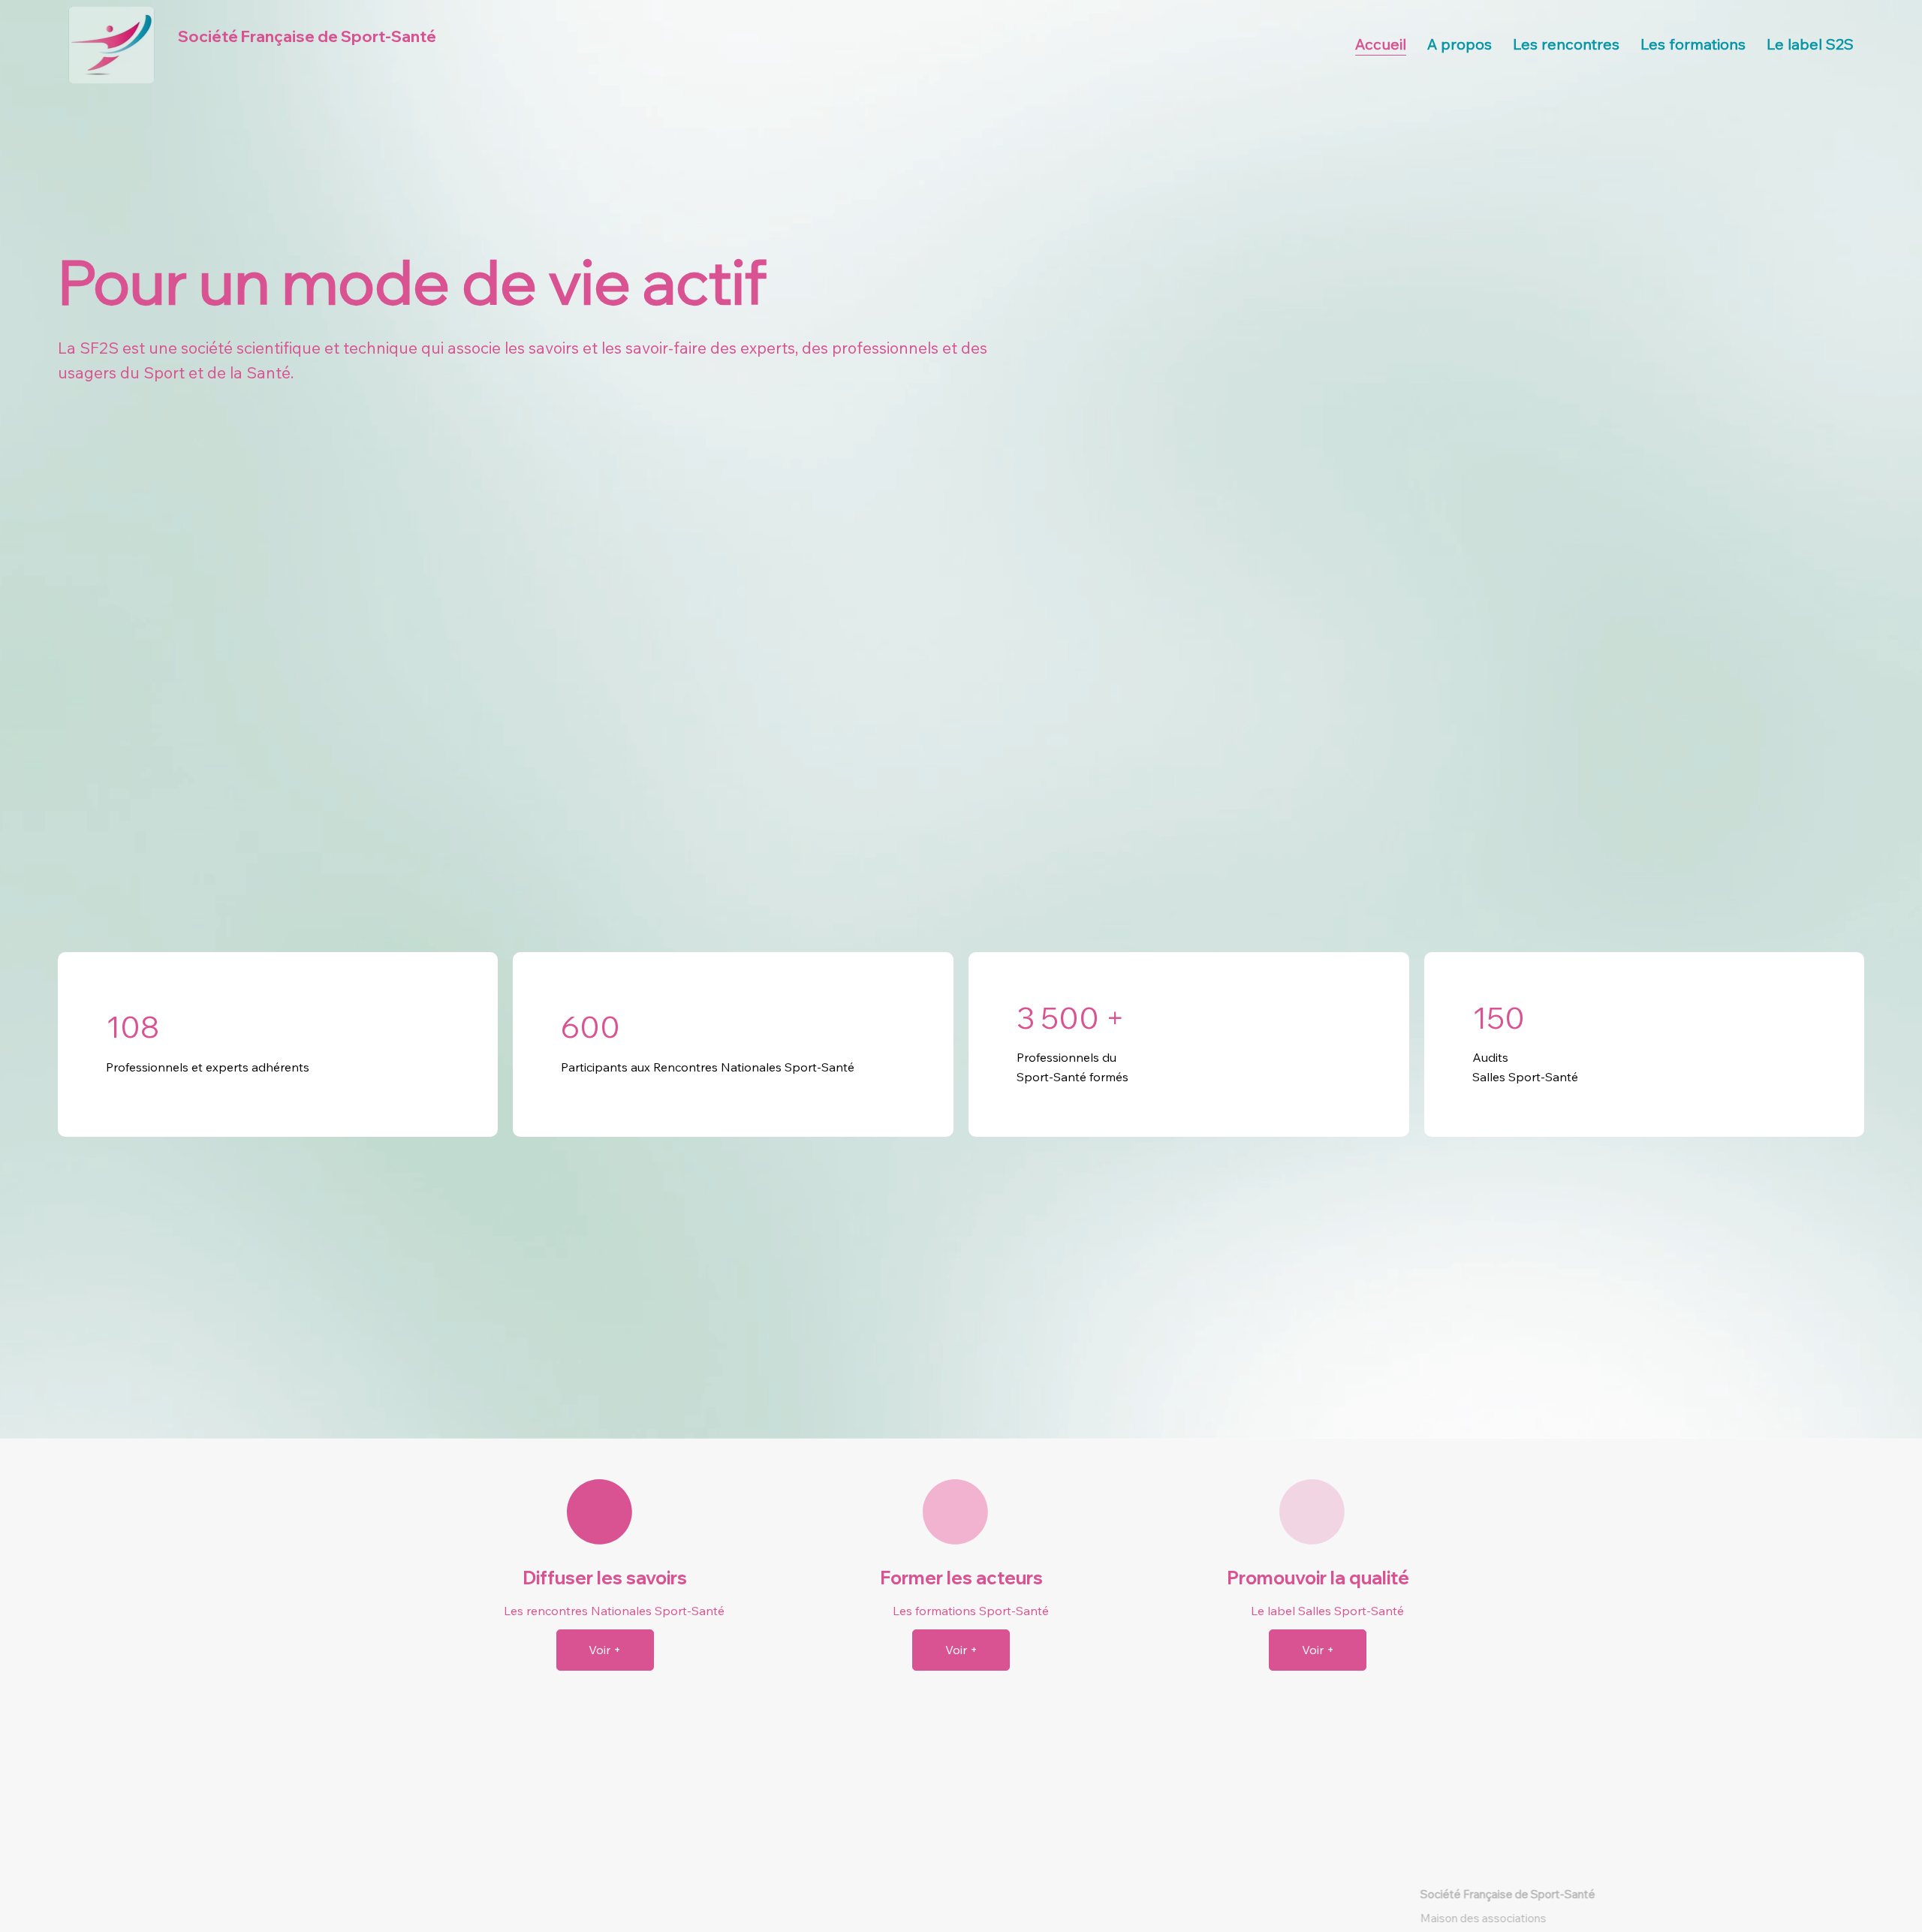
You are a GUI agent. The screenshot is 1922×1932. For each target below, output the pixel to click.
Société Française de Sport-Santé (307, 36)
